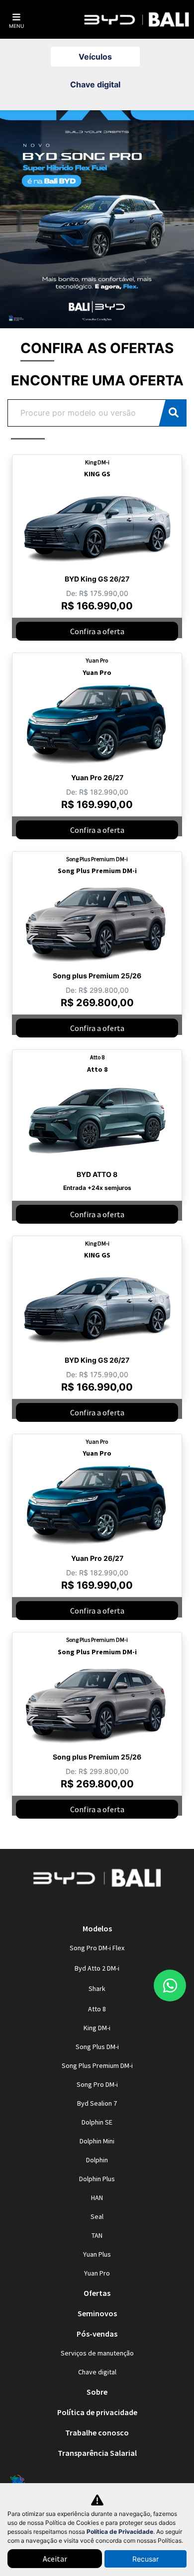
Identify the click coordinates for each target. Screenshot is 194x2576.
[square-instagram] (85, 1907)
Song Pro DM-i (97, 2084)
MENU (16, 26)
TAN (97, 2235)
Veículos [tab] (95, 57)
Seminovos (97, 2313)
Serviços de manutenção (97, 2353)
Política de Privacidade (120, 2532)
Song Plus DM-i (97, 2047)
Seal (97, 2216)
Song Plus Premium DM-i (97, 2065)
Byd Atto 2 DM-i (97, 1968)
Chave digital (97, 2372)
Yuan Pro (97, 2273)
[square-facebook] (109, 1907)
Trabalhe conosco (97, 2432)
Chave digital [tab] (95, 84)
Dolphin (97, 2160)
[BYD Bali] (137, 20)
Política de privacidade (97, 2412)
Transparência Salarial (97, 2453)
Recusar (145, 2559)
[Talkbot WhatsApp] (170, 1986)
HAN (97, 2198)
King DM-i (97, 2028)
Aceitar (55, 2559)
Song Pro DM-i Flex (97, 1948)
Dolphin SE (97, 2122)
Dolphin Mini (97, 2141)
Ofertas (97, 2293)
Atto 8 (97, 2009)
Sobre (97, 2392)
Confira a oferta (97, 631)
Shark (97, 1988)
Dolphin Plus (97, 2179)
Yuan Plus (97, 2254)
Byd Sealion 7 (97, 2103)
